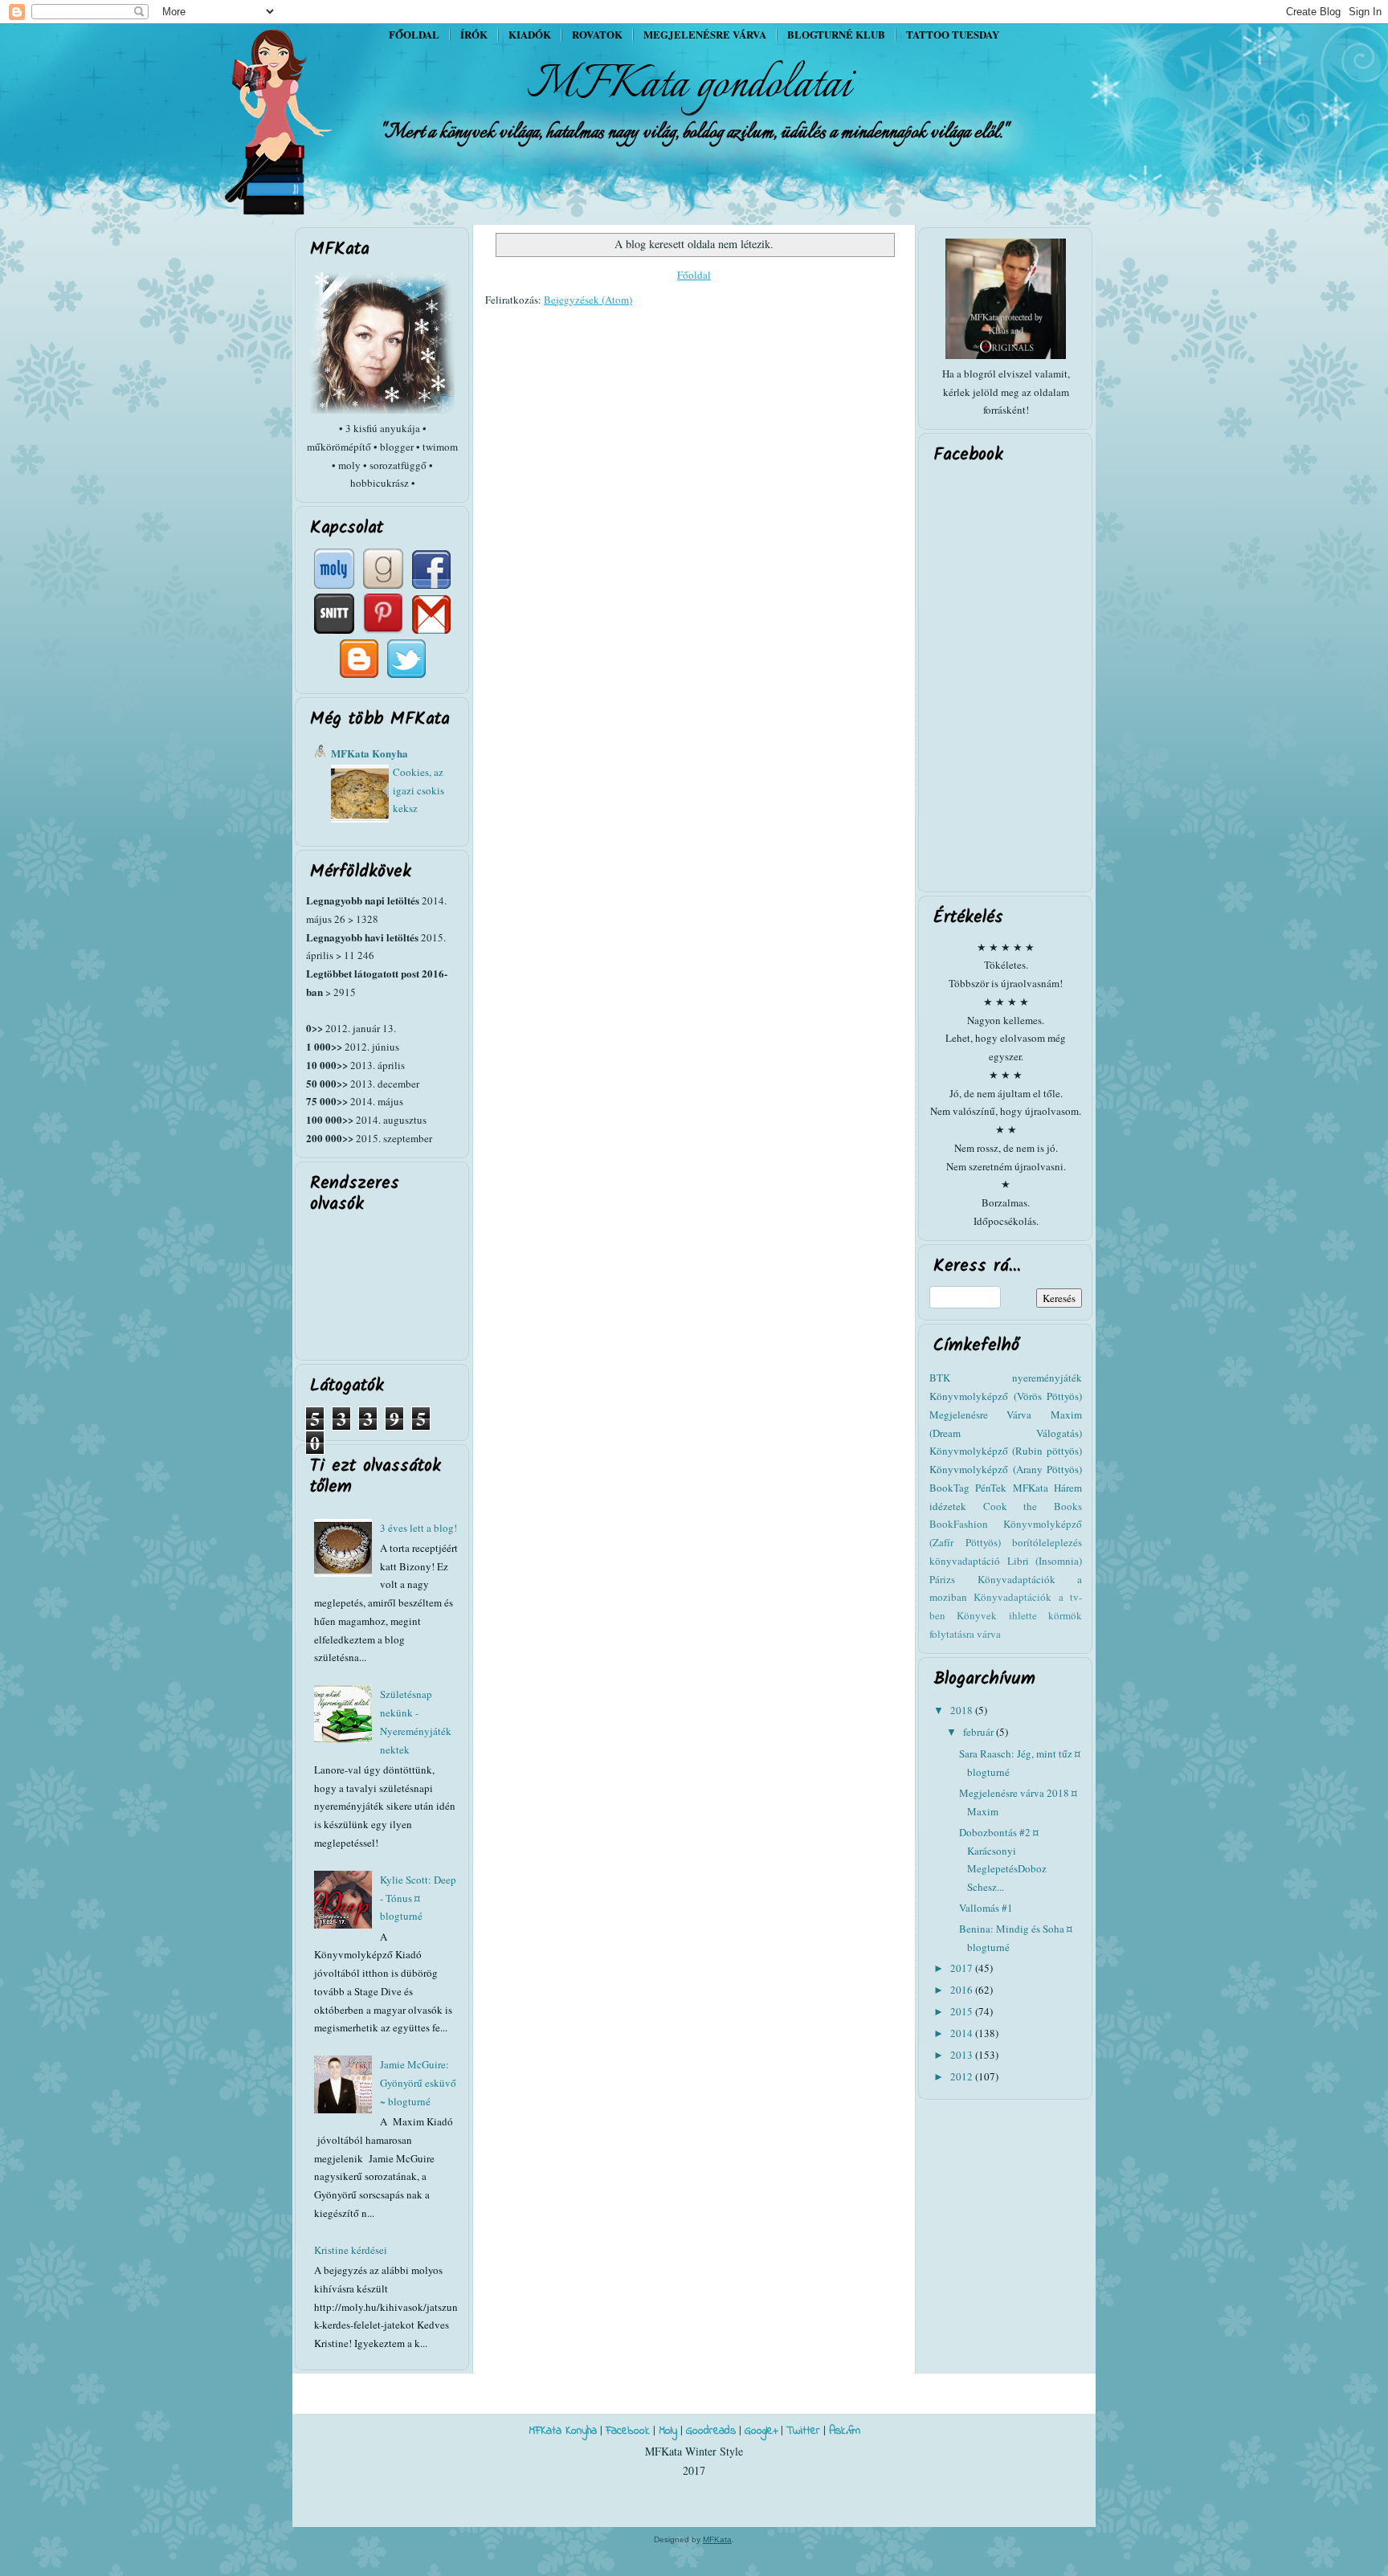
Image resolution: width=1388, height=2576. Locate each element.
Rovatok (597, 34)
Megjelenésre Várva (980, 1415)
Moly (668, 2431)
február (980, 1732)
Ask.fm (845, 2431)
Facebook (628, 2431)
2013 (963, 2055)
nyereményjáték (1047, 1378)
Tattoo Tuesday (953, 34)
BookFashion (959, 1524)
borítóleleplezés (1047, 1542)
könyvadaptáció (965, 1561)
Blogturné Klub (836, 34)
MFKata (717, 2539)
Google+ (761, 2431)
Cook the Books (1033, 1506)
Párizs (942, 1579)
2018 (963, 1710)
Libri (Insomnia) (1045, 1561)
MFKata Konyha (369, 753)
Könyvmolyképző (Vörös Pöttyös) (1006, 1396)
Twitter (803, 2431)
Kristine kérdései (351, 2250)
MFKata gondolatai (689, 85)
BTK (940, 1378)
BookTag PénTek (968, 1488)
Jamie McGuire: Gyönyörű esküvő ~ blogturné (418, 2083)
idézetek (948, 1506)
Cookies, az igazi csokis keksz (418, 790)
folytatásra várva (965, 1634)
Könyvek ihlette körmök (1019, 1615)
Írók (474, 34)
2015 (963, 2011)
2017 (963, 1968)
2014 (963, 2033)
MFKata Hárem (1047, 1488)
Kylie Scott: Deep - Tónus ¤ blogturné (418, 1898)
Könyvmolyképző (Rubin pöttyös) (1006, 1451)
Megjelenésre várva (705, 34)
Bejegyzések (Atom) (588, 300)
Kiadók (530, 34)
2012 (963, 2076)
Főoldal (414, 34)
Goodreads (711, 2431)
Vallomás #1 (986, 1908)
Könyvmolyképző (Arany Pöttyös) (1006, 1469)
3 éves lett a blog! (418, 1528)
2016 (963, 1990)
